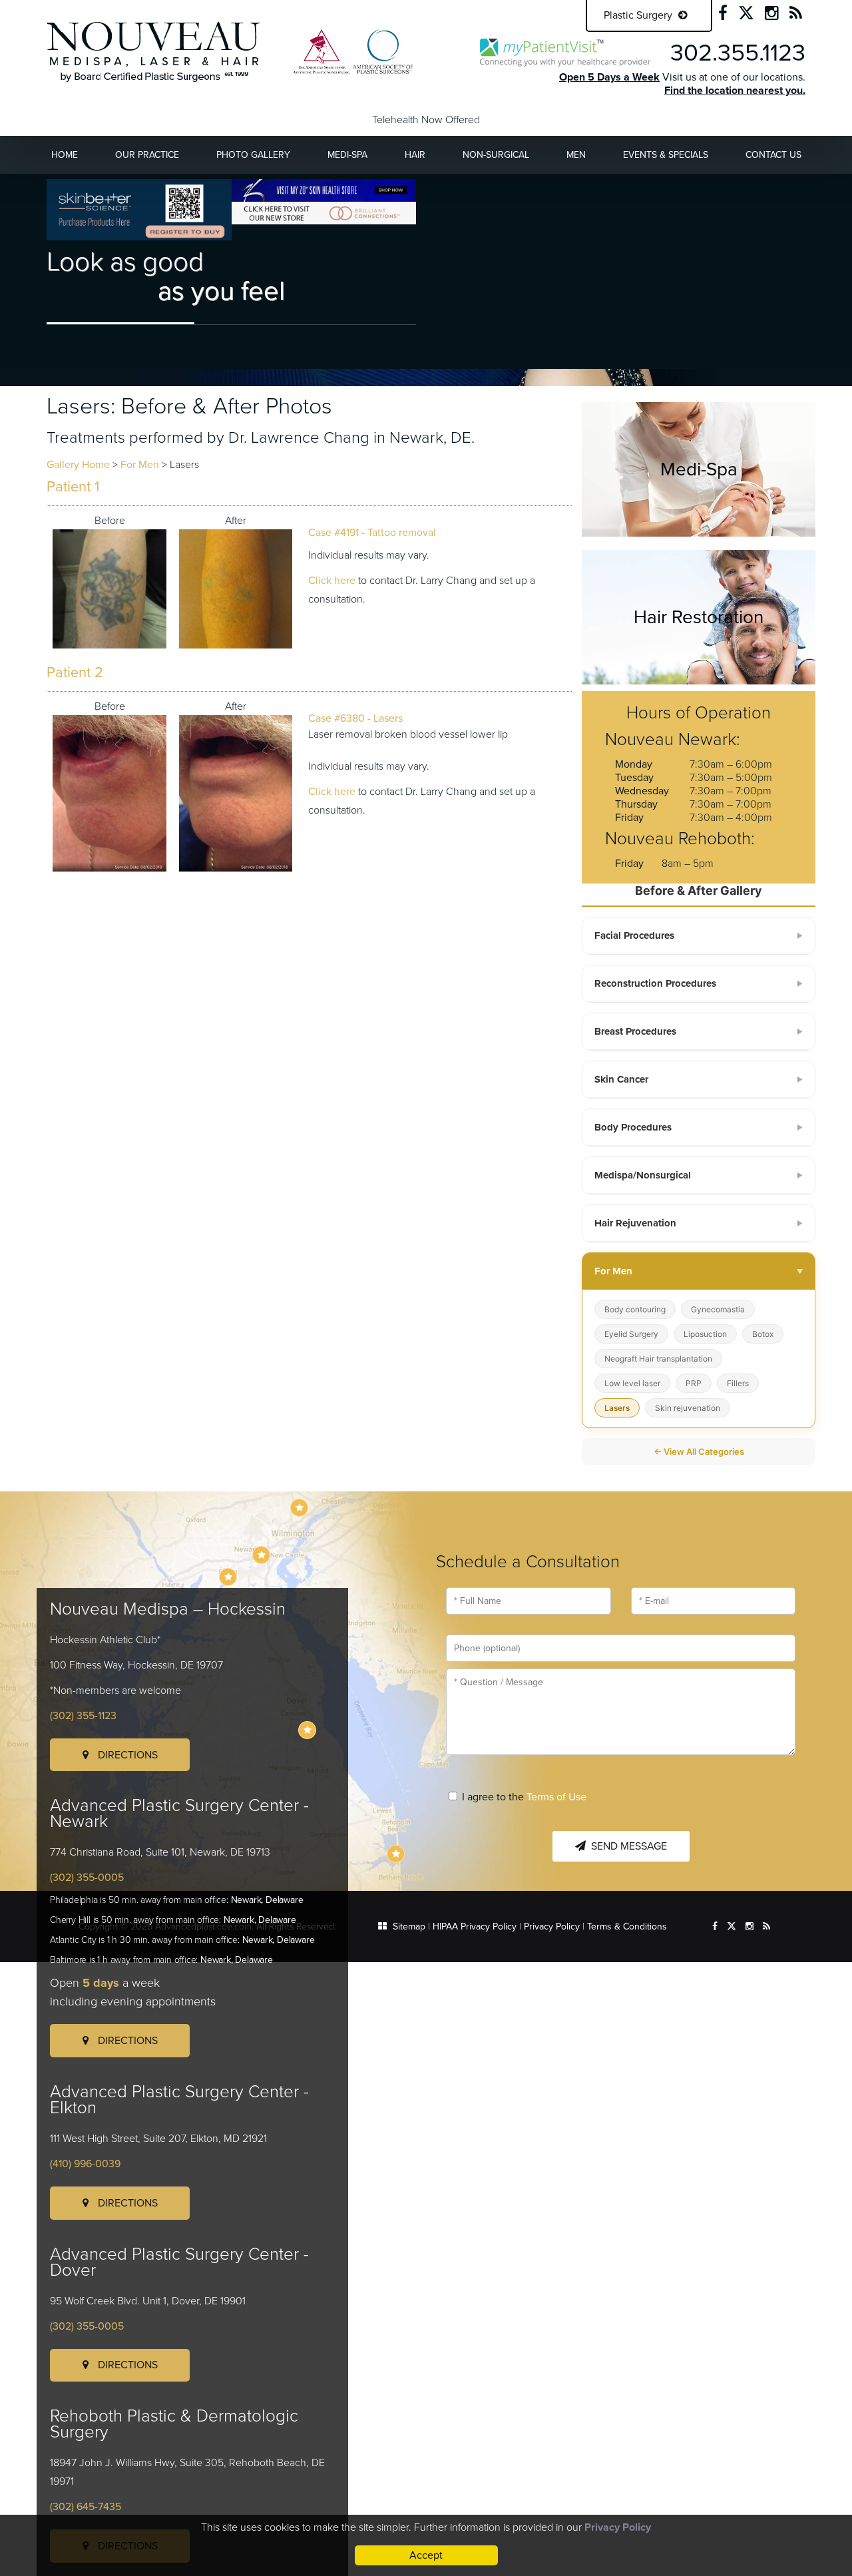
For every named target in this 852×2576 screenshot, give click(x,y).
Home (65, 155)
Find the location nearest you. (735, 91)
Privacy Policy (552, 1927)
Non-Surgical (496, 155)
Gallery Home (78, 465)
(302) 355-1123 (83, 1716)
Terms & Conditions (627, 1927)
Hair (415, 155)
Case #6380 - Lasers (355, 718)
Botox (763, 1334)
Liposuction (705, 1334)
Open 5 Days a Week (609, 77)
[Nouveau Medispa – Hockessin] (299, 1508)
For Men (140, 465)
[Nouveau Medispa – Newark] (261, 1555)
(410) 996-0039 (85, 2164)
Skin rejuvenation (688, 1408)
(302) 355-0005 (87, 1878)
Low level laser (632, 1383)
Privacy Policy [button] (618, 2527)
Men (576, 155)
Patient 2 (75, 672)
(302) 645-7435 (86, 2507)
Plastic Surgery (639, 15)
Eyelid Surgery (631, 1334)
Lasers (617, 1408)
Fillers (738, 1383)
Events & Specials (666, 155)
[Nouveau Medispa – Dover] (307, 1730)
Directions (126, 1755)
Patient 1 (73, 487)
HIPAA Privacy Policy (475, 1927)
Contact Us (773, 155)
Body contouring (635, 1309)
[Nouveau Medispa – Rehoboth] (396, 1854)
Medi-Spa (347, 155)
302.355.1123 (738, 53)
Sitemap (409, 1927)
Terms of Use (556, 1797)
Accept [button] (426, 2555)
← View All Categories (699, 1451)
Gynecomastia (718, 1309)
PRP (694, 1383)
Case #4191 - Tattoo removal (372, 533)
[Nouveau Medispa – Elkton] (228, 1577)
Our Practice (147, 155)
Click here (332, 581)
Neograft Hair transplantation (658, 1359)
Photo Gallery (253, 155)
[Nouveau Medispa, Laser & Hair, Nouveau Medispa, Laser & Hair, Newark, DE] (153, 51)
